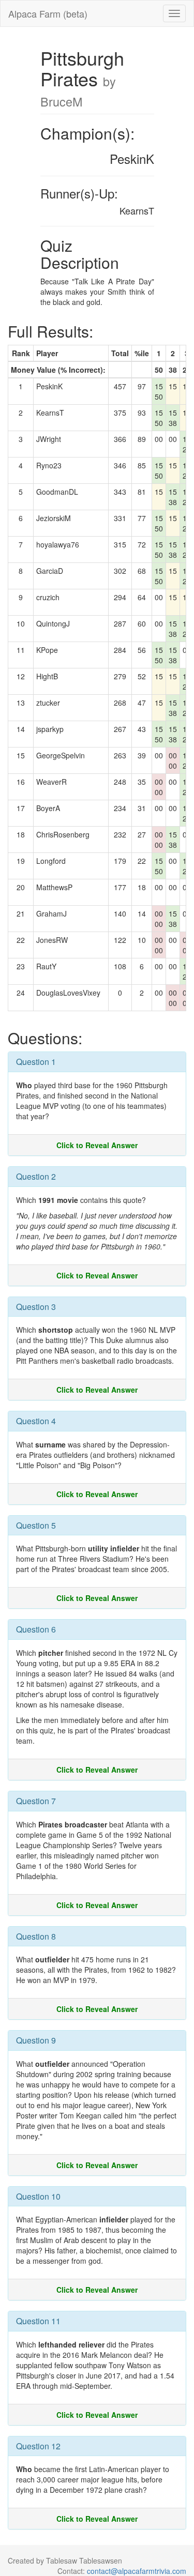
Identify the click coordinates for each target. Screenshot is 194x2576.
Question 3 (36, 1307)
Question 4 (36, 1421)
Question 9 (36, 2040)
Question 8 (36, 1936)
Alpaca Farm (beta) (48, 13)
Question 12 (38, 2446)
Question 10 (38, 2196)
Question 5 (36, 1525)
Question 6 (36, 1629)
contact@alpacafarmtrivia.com (137, 2571)
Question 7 (36, 1801)
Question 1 (36, 1062)
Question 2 (36, 1176)
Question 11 (38, 2321)
